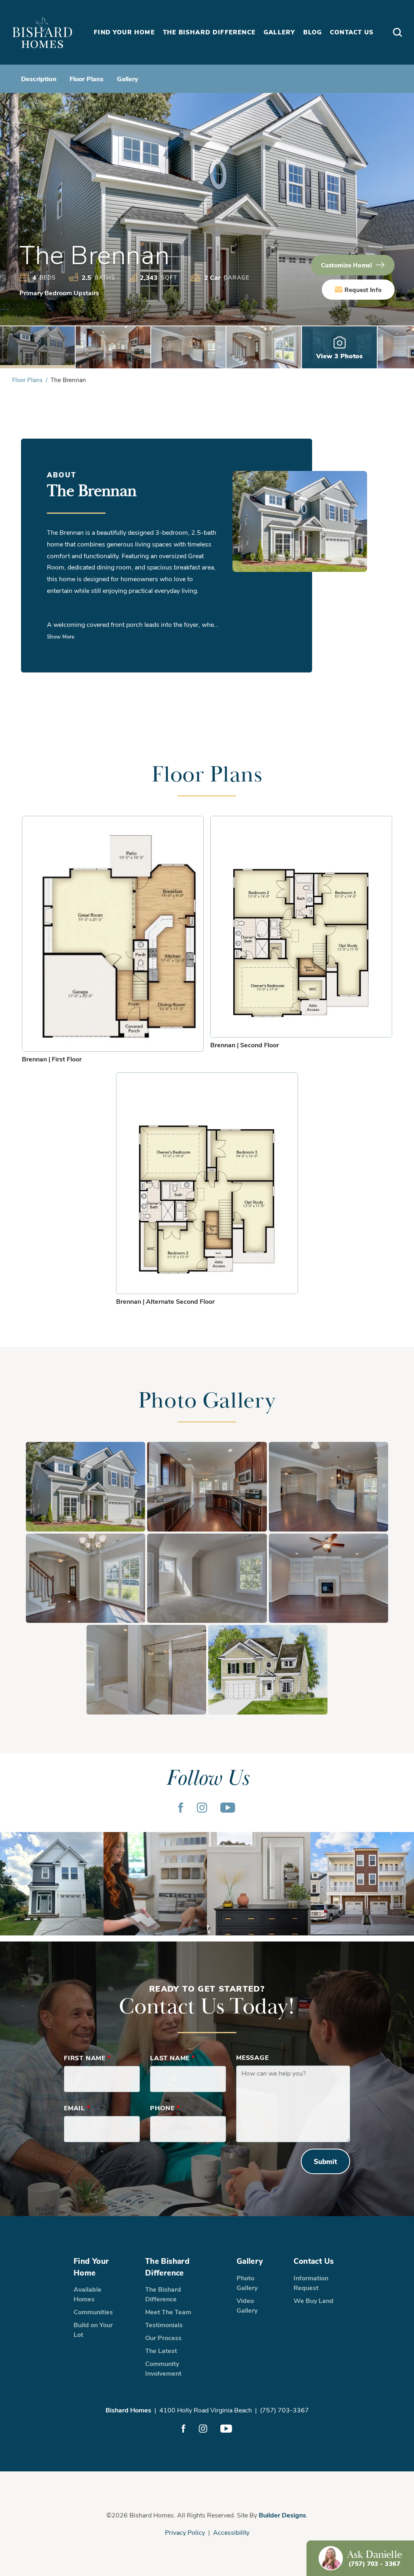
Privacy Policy (185, 2532)
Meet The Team (168, 2312)
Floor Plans (87, 79)
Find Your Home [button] (124, 32)
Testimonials (164, 2325)
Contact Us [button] (352, 32)
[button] (397, 33)
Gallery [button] (279, 32)
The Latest (161, 2350)
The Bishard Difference (167, 2266)
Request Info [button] (363, 290)
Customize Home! (346, 265)
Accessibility (231, 2532)
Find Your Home (91, 2266)
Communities (93, 2312)
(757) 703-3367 (284, 2410)
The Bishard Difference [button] (209, 32)
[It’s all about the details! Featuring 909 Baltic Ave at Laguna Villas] (259, 1884)
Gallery (128, 79)
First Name (87, 2058)
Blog (313, 32)
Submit (325, 2161)
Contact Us (314, 2261)
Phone (165, 2108)
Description (39, 79)
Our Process (163, 2338)
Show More (61, 636)
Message (252, 2057)
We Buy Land (314, 2300)
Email (77, 2108)
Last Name (172, 2058)
